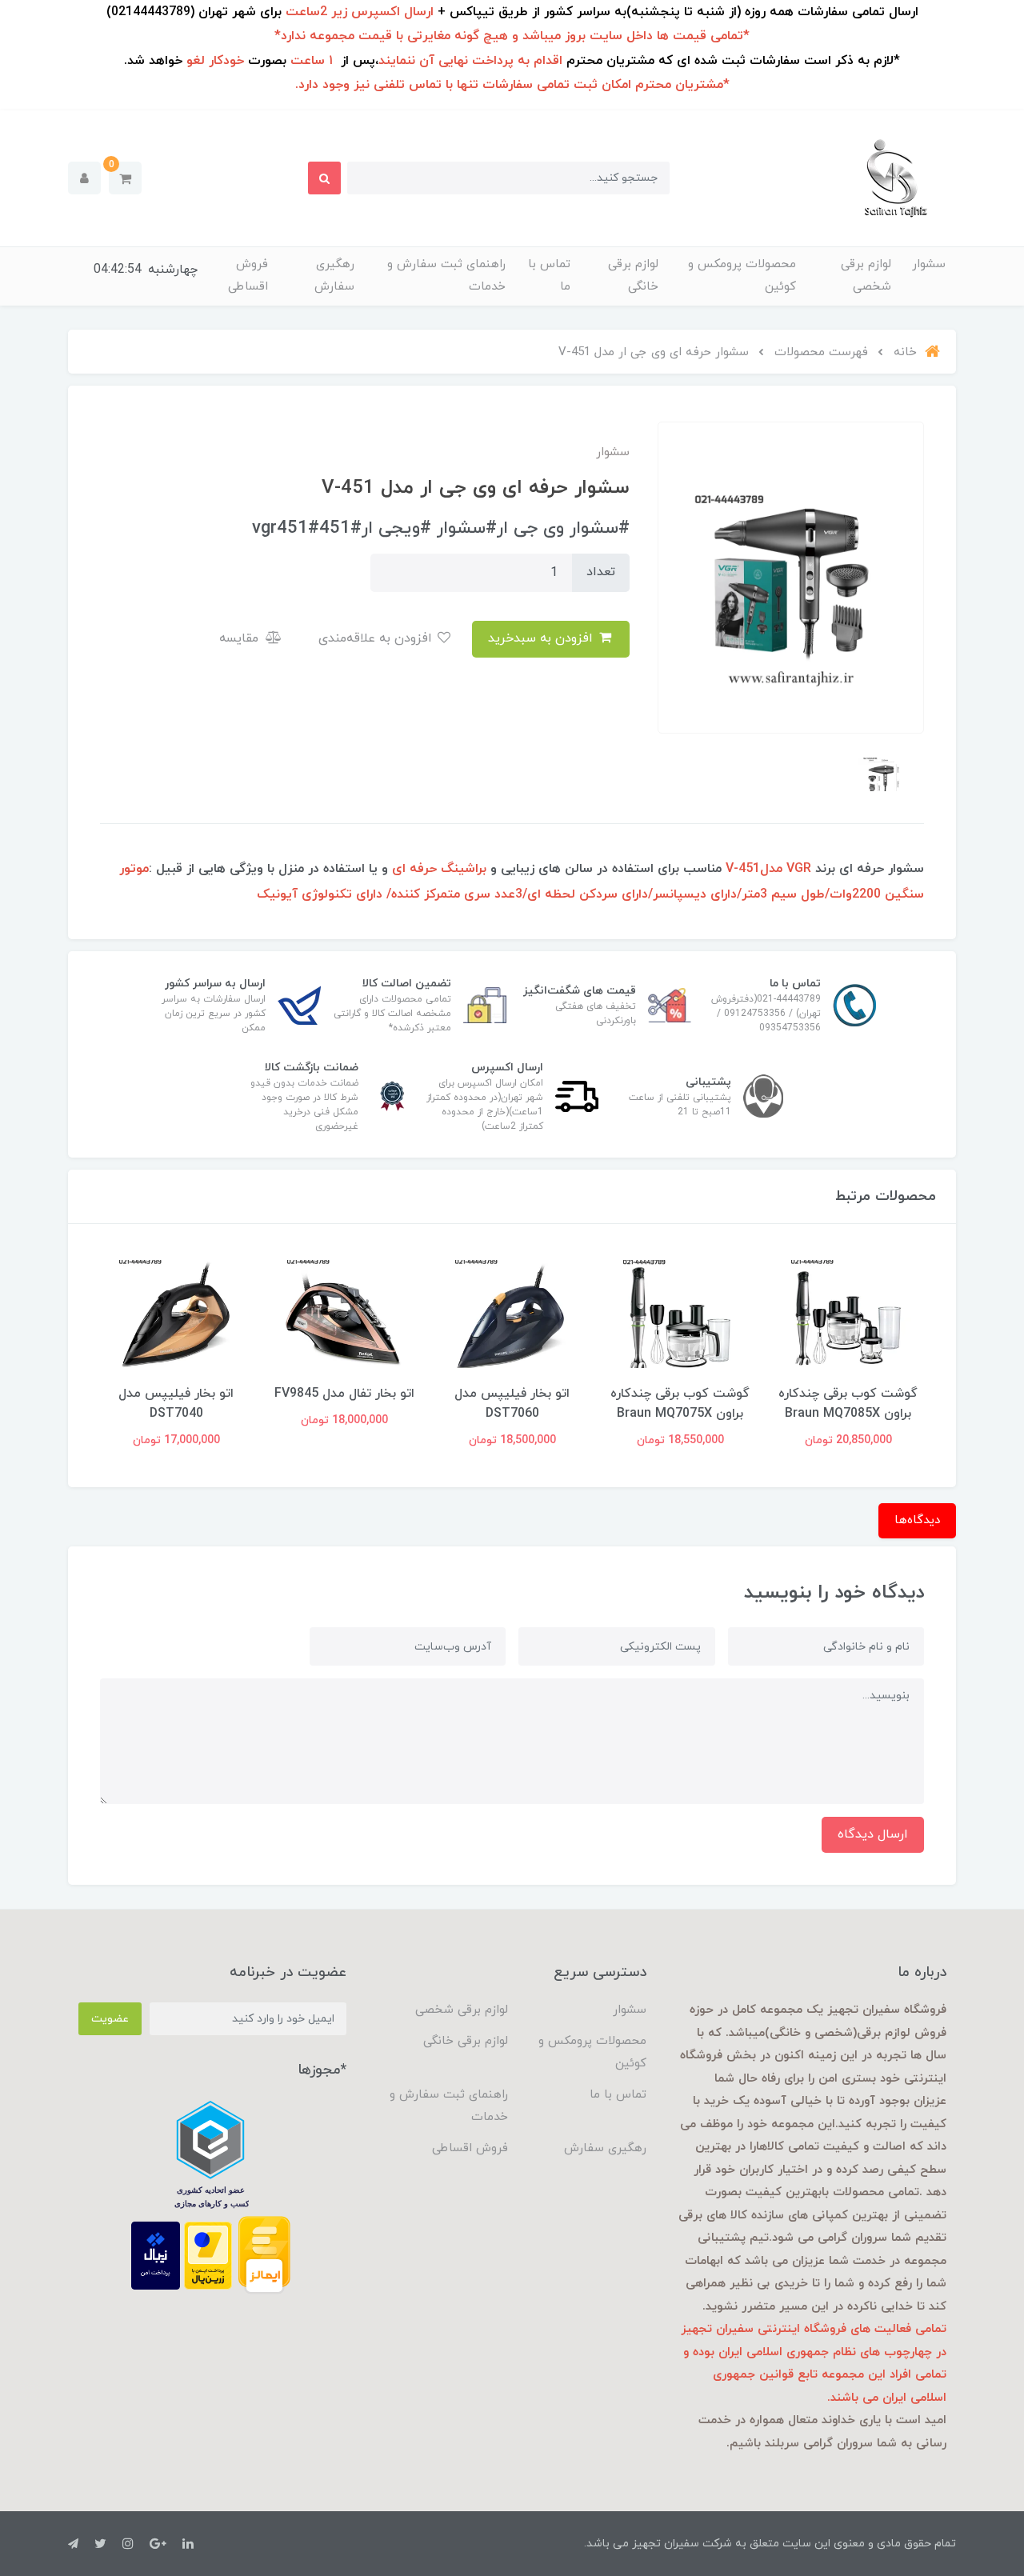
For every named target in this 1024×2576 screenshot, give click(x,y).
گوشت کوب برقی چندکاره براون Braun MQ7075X (680, 1404)
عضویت (110, 2019)
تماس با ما (549, 276)
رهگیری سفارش (334, 276)
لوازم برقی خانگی (633, 276)
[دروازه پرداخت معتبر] (208, 2254)
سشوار (929, 264)
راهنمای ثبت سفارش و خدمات (446, 276)
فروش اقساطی (248, 276)
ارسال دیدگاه (873, 1834)
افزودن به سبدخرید (542, 638)
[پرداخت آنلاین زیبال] (156, 2254)
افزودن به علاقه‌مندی (377, 638)
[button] (125, 178)
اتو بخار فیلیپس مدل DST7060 (512, 1404)
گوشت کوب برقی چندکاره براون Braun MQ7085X (848, 1404)
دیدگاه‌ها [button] (917, 1520)
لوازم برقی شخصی (866, 276)
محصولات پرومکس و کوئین (742, 276)
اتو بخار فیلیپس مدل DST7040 (176, 1404)
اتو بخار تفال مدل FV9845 (344, 1394)
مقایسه (241, 638)
